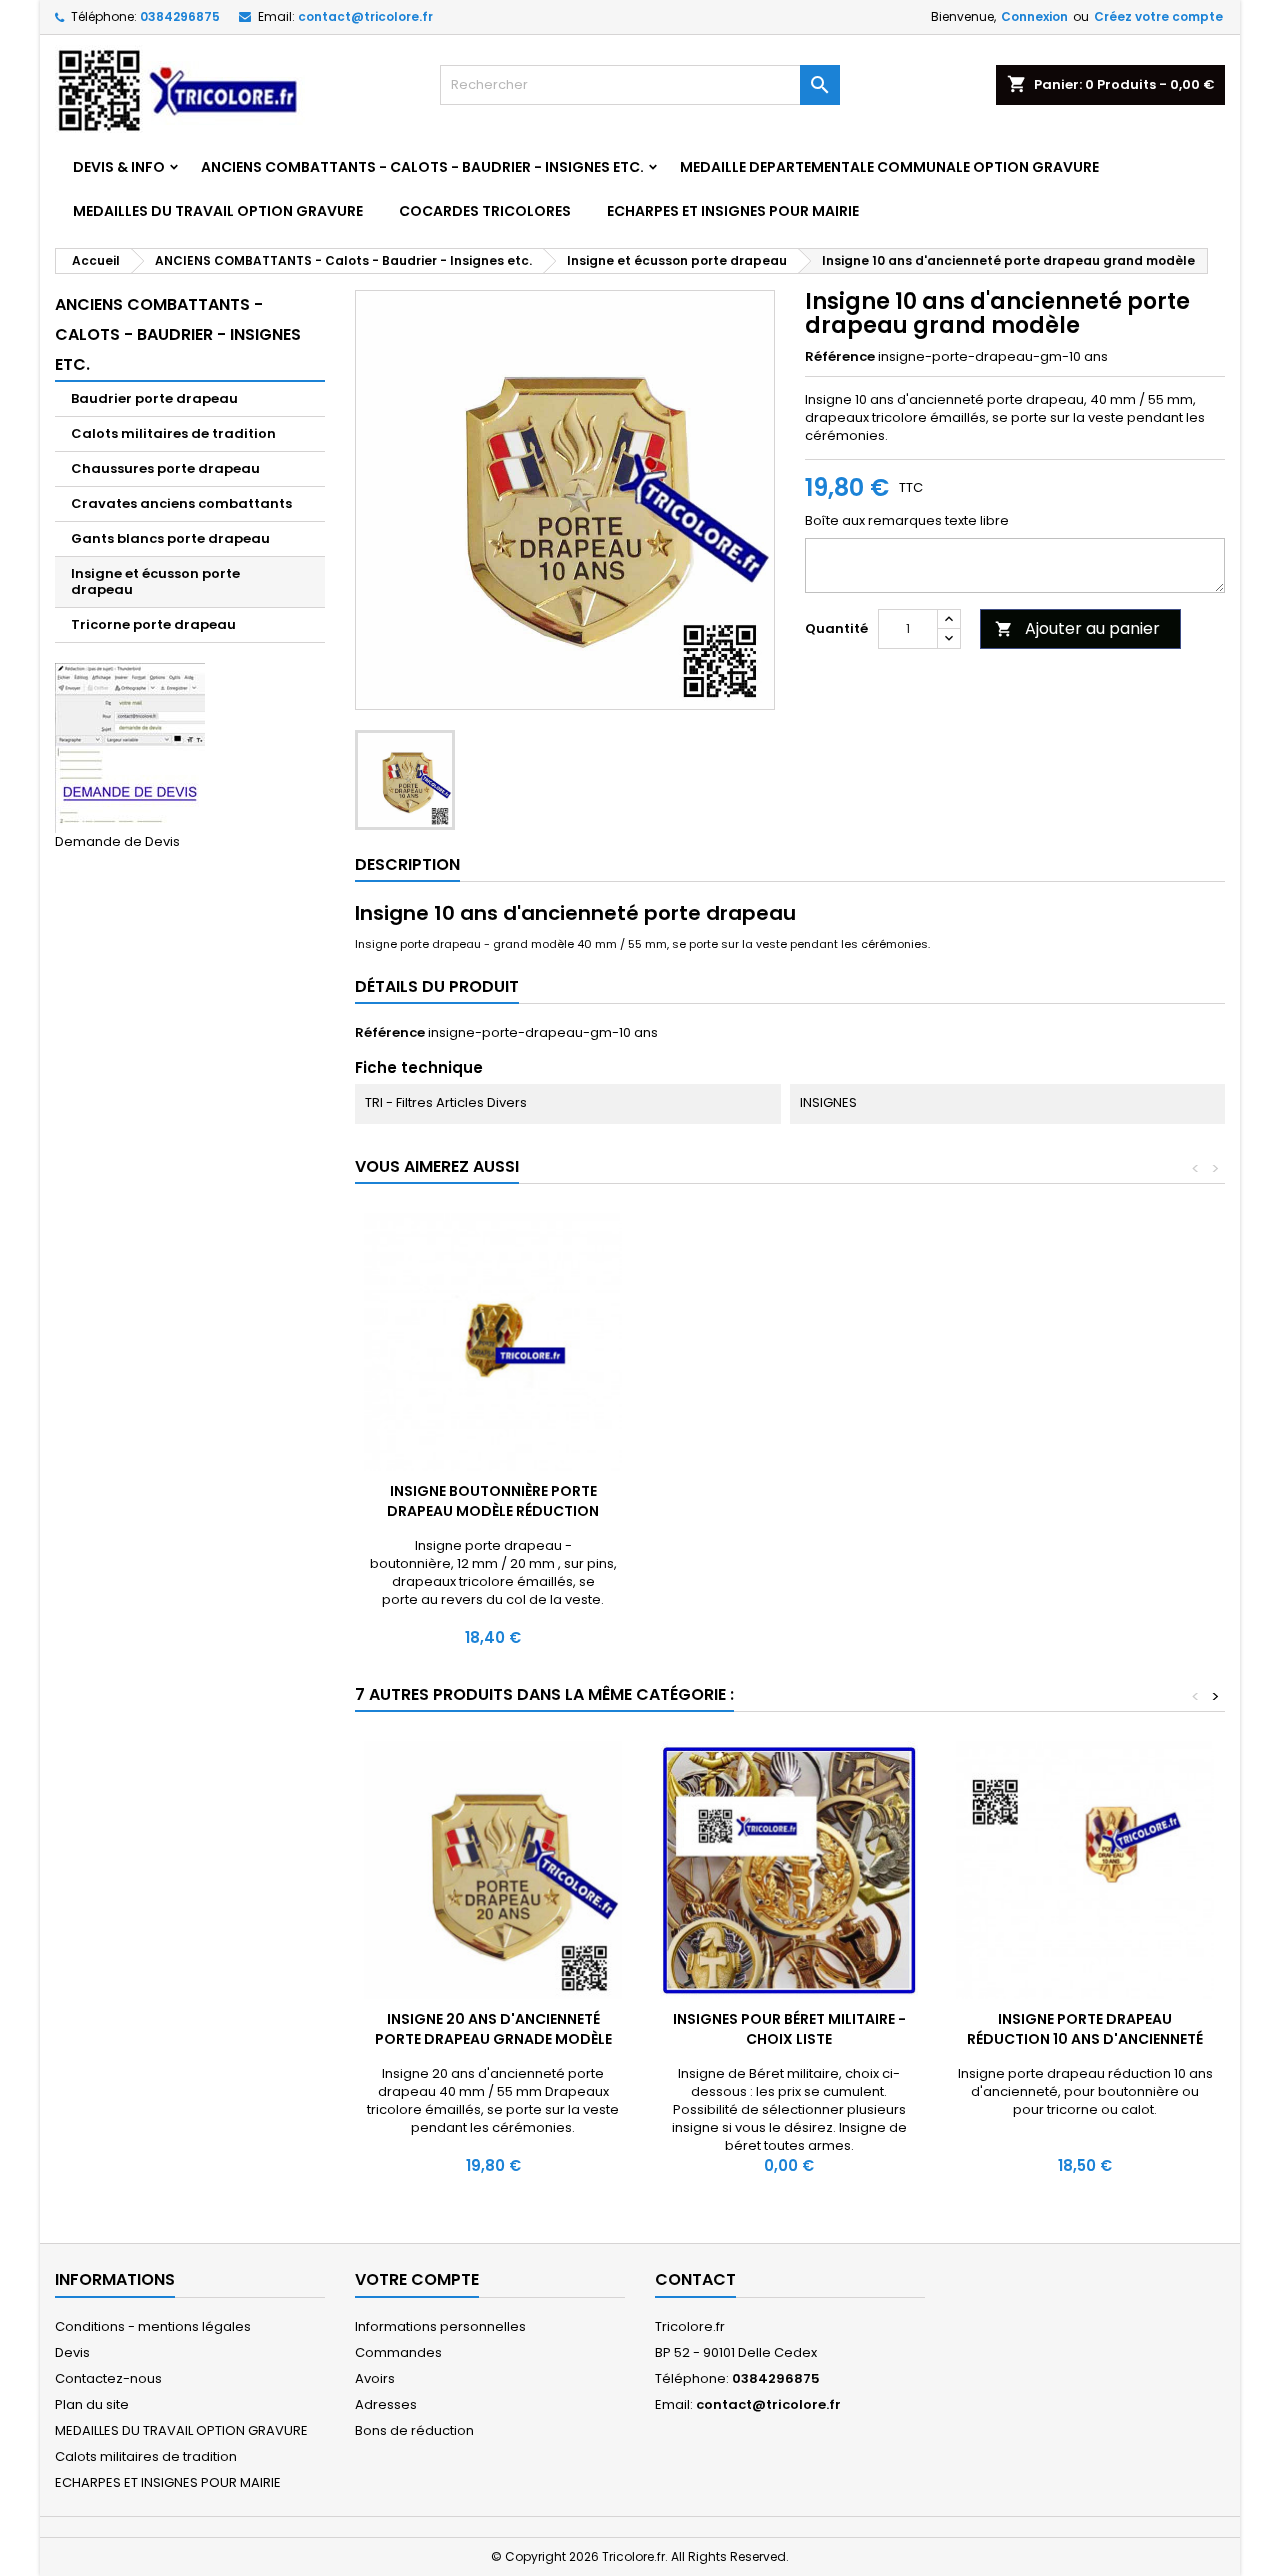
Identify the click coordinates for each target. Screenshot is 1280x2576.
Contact (695, 2279)
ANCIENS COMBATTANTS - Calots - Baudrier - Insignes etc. (422, 167)
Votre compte (417, 2279)
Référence (840, 357)
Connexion (1034, 16)
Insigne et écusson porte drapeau (155, 581)
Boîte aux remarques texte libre (907, 521)
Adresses (386, 2404)
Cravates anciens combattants (181, 503)
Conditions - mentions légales (153, 2326)
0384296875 (180, 16)
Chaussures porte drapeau (165, 468)
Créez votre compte (1158, 16)
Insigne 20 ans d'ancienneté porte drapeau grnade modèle (493, 2029)
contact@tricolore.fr (365, 16)
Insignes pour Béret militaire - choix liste (789, 2029)
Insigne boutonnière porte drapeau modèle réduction (493, 1501)
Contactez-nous (108, 2378)
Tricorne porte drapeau (153, 624)
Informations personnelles (440, 2326)
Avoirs (375, 2378)
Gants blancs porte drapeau (170, 538)
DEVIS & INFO (119, 167)
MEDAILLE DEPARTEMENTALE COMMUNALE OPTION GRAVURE (889, 167)
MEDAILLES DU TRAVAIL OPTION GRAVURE (218, 211)
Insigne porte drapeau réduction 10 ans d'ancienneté (1085, 2029)
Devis (72, 2352)
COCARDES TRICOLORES (485, 211)
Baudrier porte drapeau (154, 398)
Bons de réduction (414, 2430)
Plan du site (92, 2404)
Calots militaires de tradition (173, 433)
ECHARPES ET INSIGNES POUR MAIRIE (733, 211)
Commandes (398, 2352)
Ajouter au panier (1077, 628)
